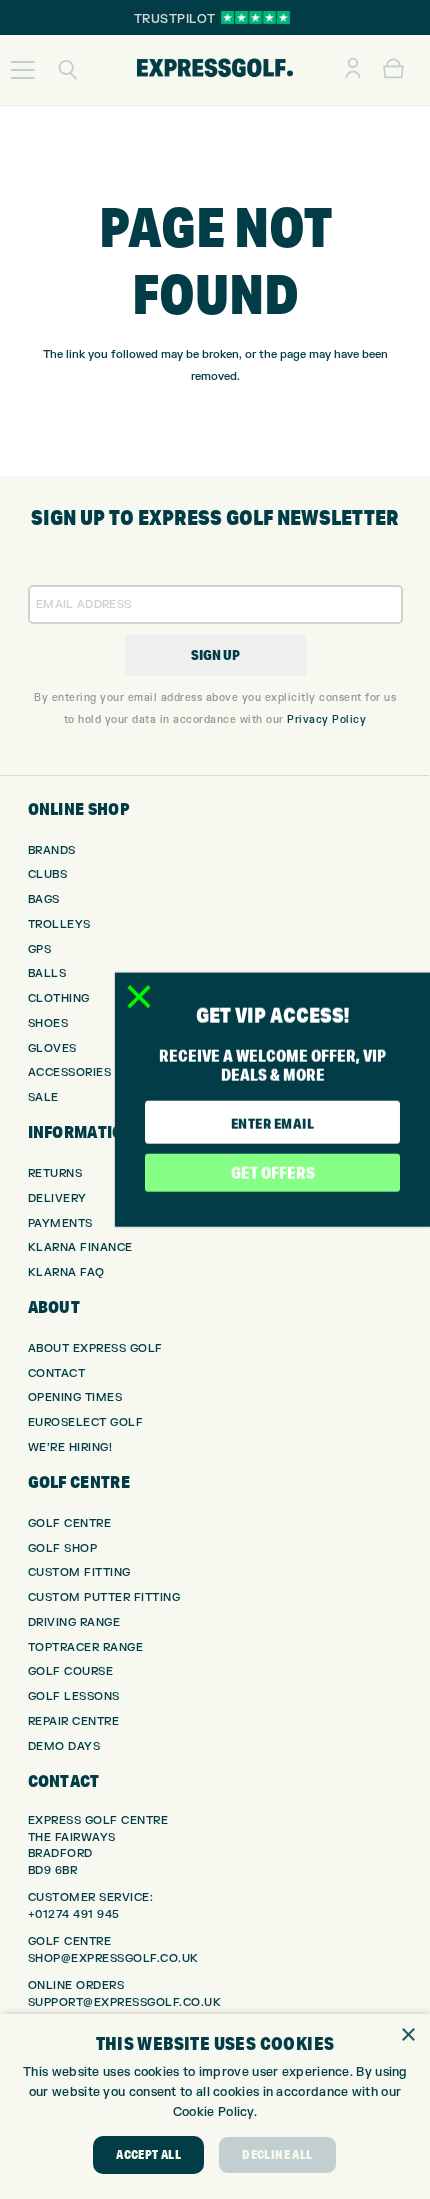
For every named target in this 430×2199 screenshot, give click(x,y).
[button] (23, 70)
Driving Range (74, 1622)
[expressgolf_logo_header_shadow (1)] (215, 70)
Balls (47, 973)
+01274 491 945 (74, 1914)
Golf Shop (63, 1548)
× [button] (407, 2035)
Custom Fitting (79, 1572)
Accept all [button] (148, 2154)
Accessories (70, 1072)
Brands (52, 850)
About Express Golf (95, 1348)
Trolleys (59, 924)
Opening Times (75, 1397)
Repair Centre (74, 1721)
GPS (40, 949)
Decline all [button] (277, 2154)
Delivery (57, 1198)
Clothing (59, 998)
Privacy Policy (326, 719)
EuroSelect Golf (86, 1422)
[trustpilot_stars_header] (255, 17)
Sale (43, 1097)
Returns (55, 1173)
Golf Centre (70, 1523)
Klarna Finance (80, 1247)
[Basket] (393, 70)
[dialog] (215, 2106)
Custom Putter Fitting (104, 1597)
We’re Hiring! (70, 1447)
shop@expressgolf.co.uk (113, 1958)
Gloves (52, 1048)
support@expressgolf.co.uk (125, 2002)
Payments (60, 1223)
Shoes (48, 1023)
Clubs (48, 874)
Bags (44, 899)
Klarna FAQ (66, 1272)
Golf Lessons (74, 1696)
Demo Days (64, 1746)
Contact (57, 1373)
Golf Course (71, 1671)
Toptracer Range (86, 1647)
